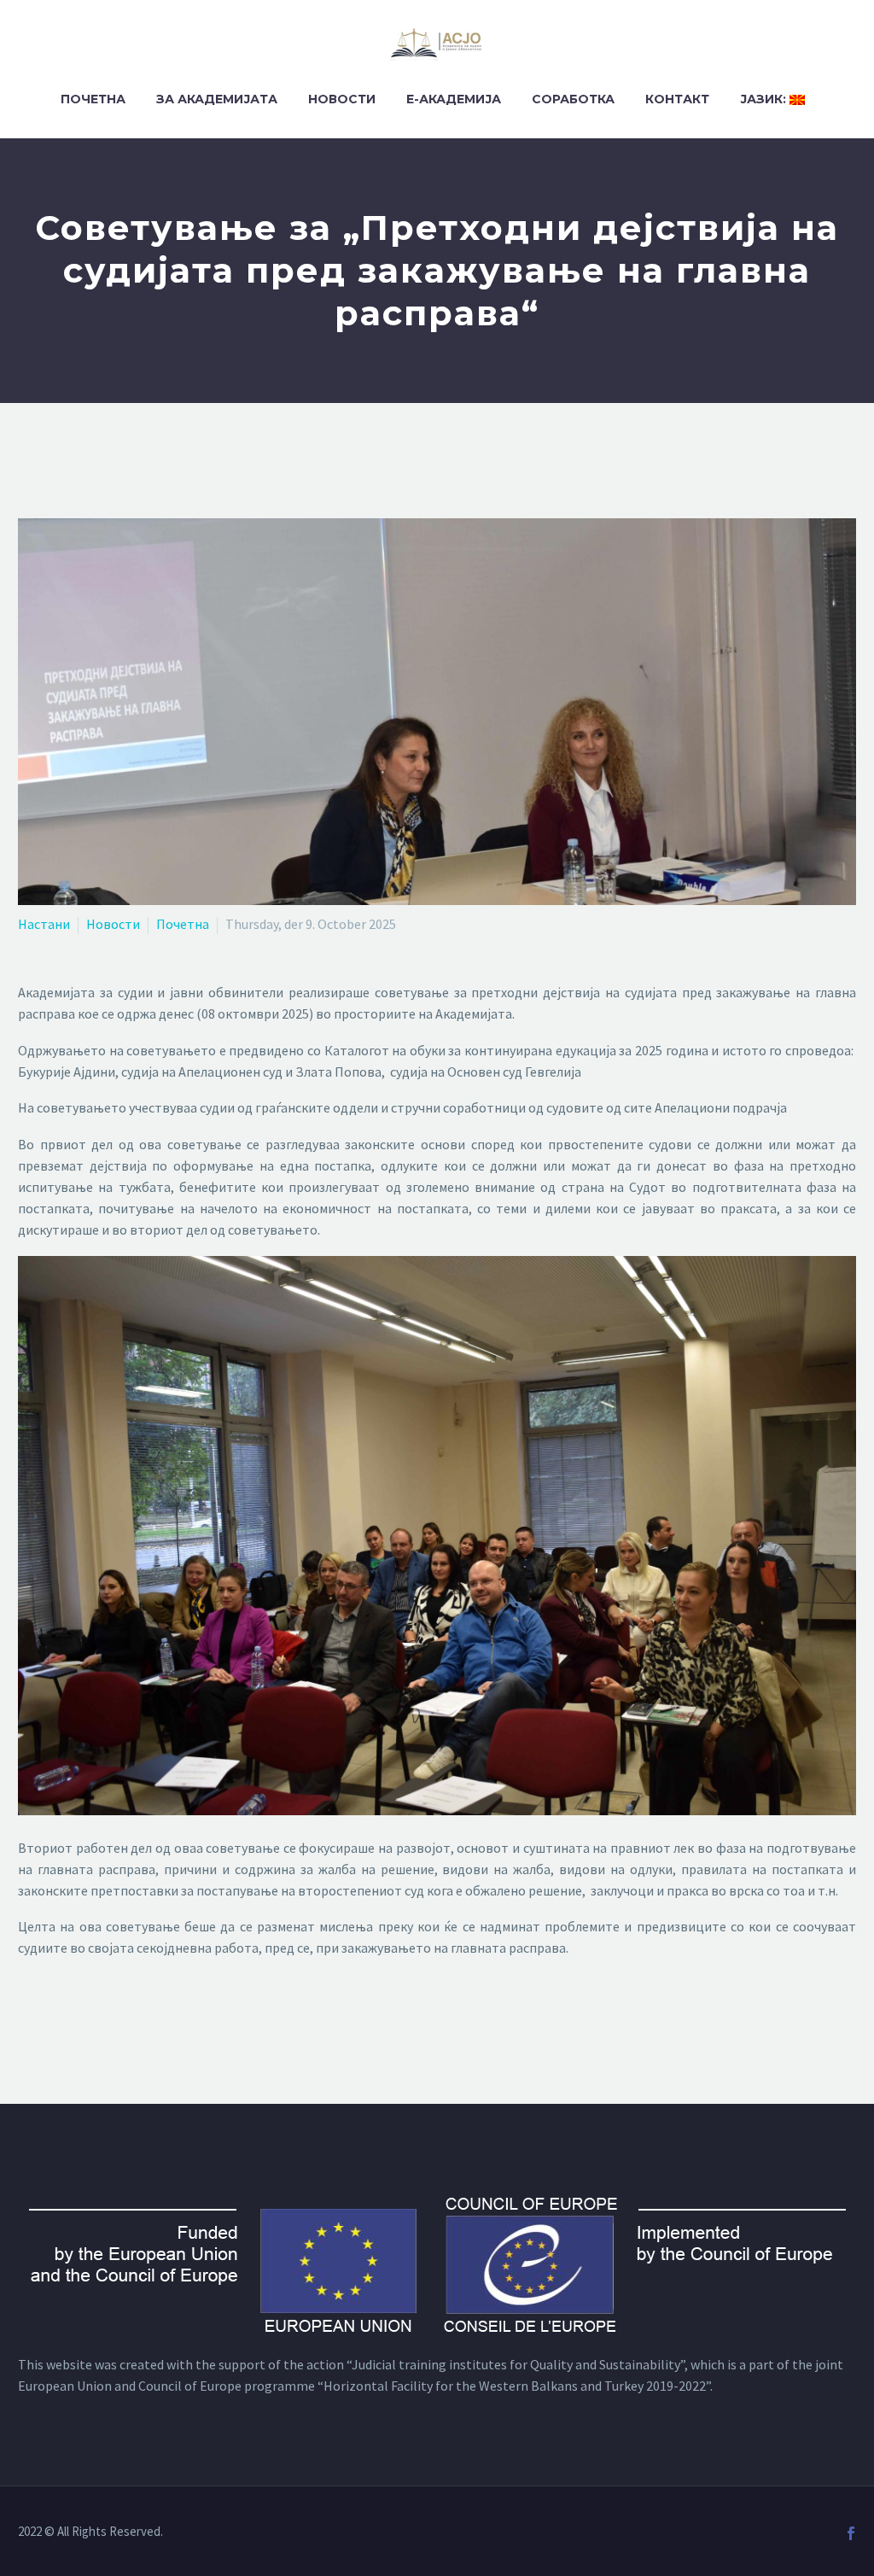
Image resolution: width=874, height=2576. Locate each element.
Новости (342, 99)
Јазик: (765, 99)
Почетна (93, 99)
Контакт (677, 99)
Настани (44, 924)
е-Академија (454, 99)
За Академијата (217, 99)
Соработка (573, 99)
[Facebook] (851, 2533)
